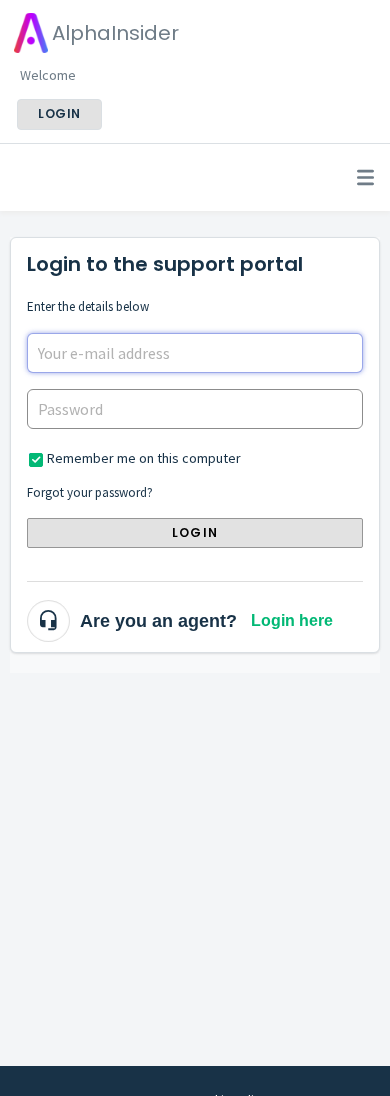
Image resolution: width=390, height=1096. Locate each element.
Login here (292, 620)
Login (195, 532)
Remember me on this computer (144, 458)
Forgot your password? (90, 492)
